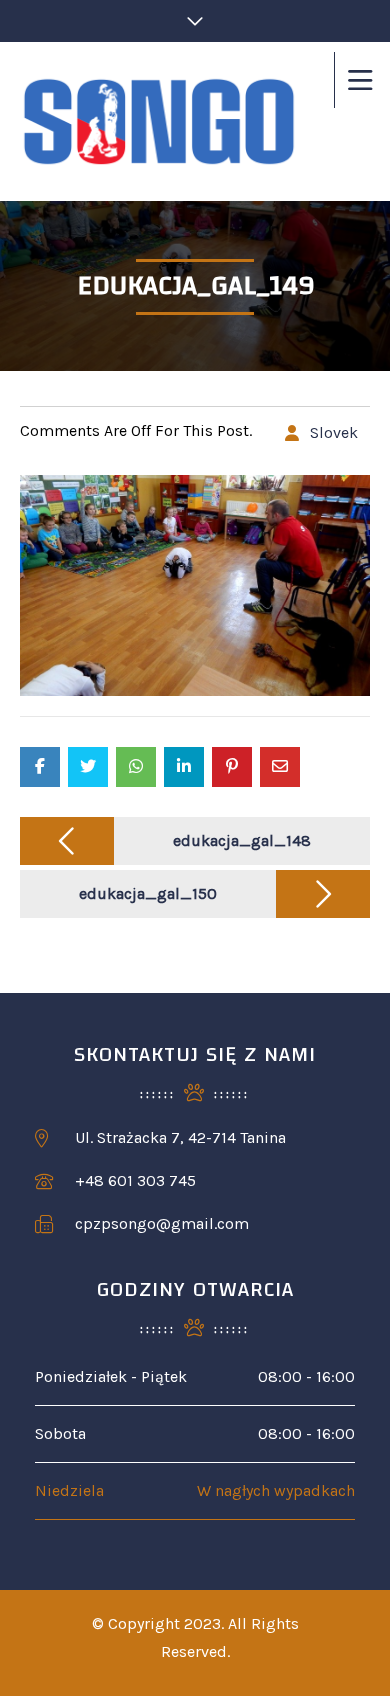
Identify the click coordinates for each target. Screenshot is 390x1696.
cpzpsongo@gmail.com (162, 1223)
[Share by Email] (280, 767)
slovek (334, 432)
